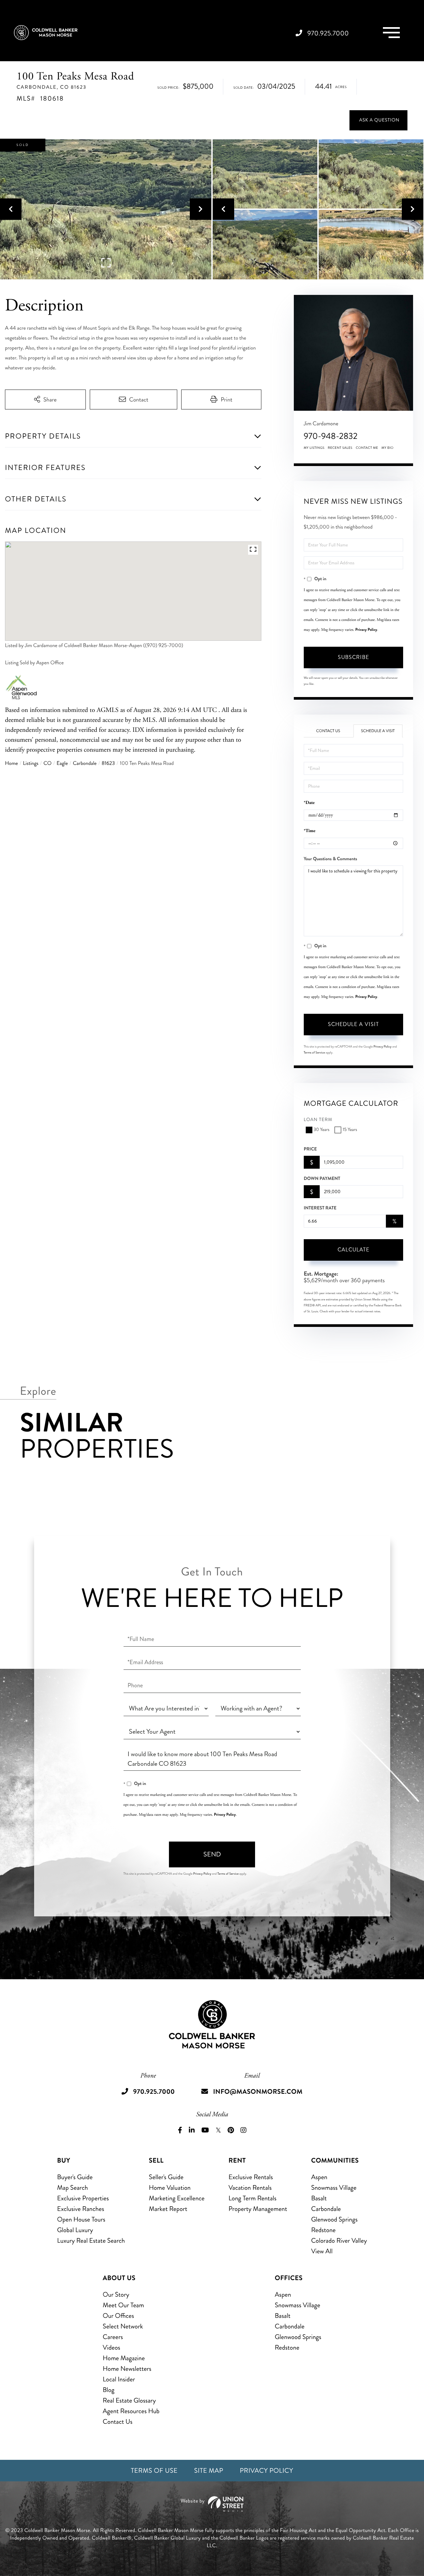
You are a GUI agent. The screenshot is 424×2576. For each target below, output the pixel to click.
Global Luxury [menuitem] (75, 2230)
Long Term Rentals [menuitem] (253, 2198)
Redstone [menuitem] (323, 2230)
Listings (31, 763)
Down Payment (322, 1179)
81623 (108, 763)
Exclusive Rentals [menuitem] (251, 2177)
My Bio (387, 448)
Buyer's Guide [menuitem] (75, 2177)
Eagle (62, 763)
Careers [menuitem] (113, 2337)
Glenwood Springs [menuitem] (334, 2219)
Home (11, 763)
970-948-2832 (331, 436)
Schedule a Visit (378, 731)
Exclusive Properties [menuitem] (83, 2198)
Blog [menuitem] (108, 2390)
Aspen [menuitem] (319, 2177)
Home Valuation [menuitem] (170, 2188)
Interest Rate (320, 1208)
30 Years (322, 1130)
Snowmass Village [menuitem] (334, 2188)
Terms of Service (314, 1053)
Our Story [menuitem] (116, 2295)
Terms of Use (154, 2471)
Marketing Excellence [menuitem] (177, 2198)
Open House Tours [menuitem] (81, 2219)
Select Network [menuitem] (123, 2326)
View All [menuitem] (322, 2251)
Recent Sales (340, 448)
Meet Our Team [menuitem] (123, 2305)
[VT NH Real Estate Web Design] (212, 2504)
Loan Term (318, 1120)
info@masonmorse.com (258, 2092)
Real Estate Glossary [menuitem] (129, 2400)
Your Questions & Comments (330, 859)
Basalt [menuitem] (319, 2198)
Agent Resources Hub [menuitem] (131, 2411)
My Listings (314, 448)
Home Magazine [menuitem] (124, 2358)
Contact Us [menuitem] (118, 2422)
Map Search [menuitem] (72, 2188)
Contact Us (328, 731)
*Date (309, 803)
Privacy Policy (366, 630)
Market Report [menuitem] (168, 2209)
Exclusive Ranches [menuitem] (80, 2209)
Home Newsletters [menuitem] (127, 2369)
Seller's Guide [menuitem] (166, 2177)
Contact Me (367, 448)
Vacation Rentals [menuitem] (250, 2188)
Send (212, 1854)
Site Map (209, 2471)
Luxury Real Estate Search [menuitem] (91, 2241)
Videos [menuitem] (111, 2347)
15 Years (350, 1130)
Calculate (353, 1250)
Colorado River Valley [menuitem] (339, 2241)
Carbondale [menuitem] (326, 2209)
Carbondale (85, 763)
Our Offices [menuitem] (118, 2316)
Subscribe (353, 657)
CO (47, 763)
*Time (310, 831)
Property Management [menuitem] (258, 2209)
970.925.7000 (328, 33)
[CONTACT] (378, 120)
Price (310, 1149)
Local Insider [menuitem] (119, 2379)
